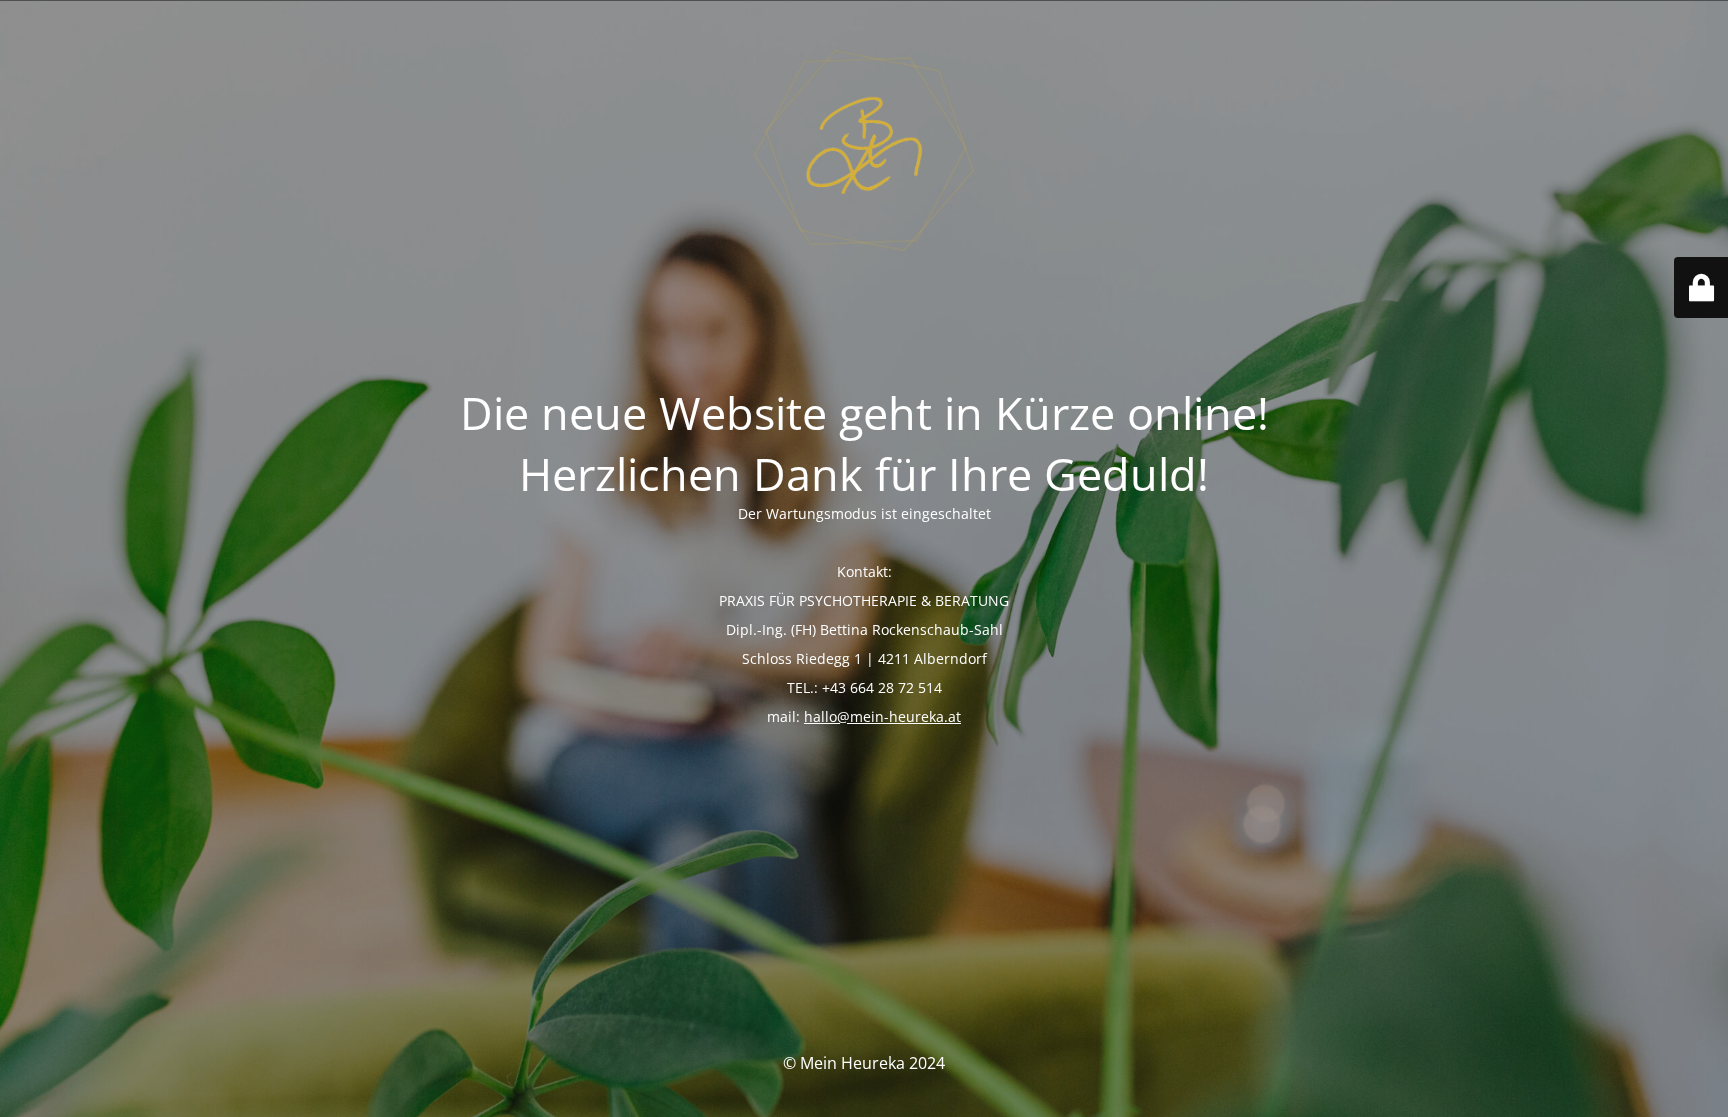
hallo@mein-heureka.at (882, 716)
